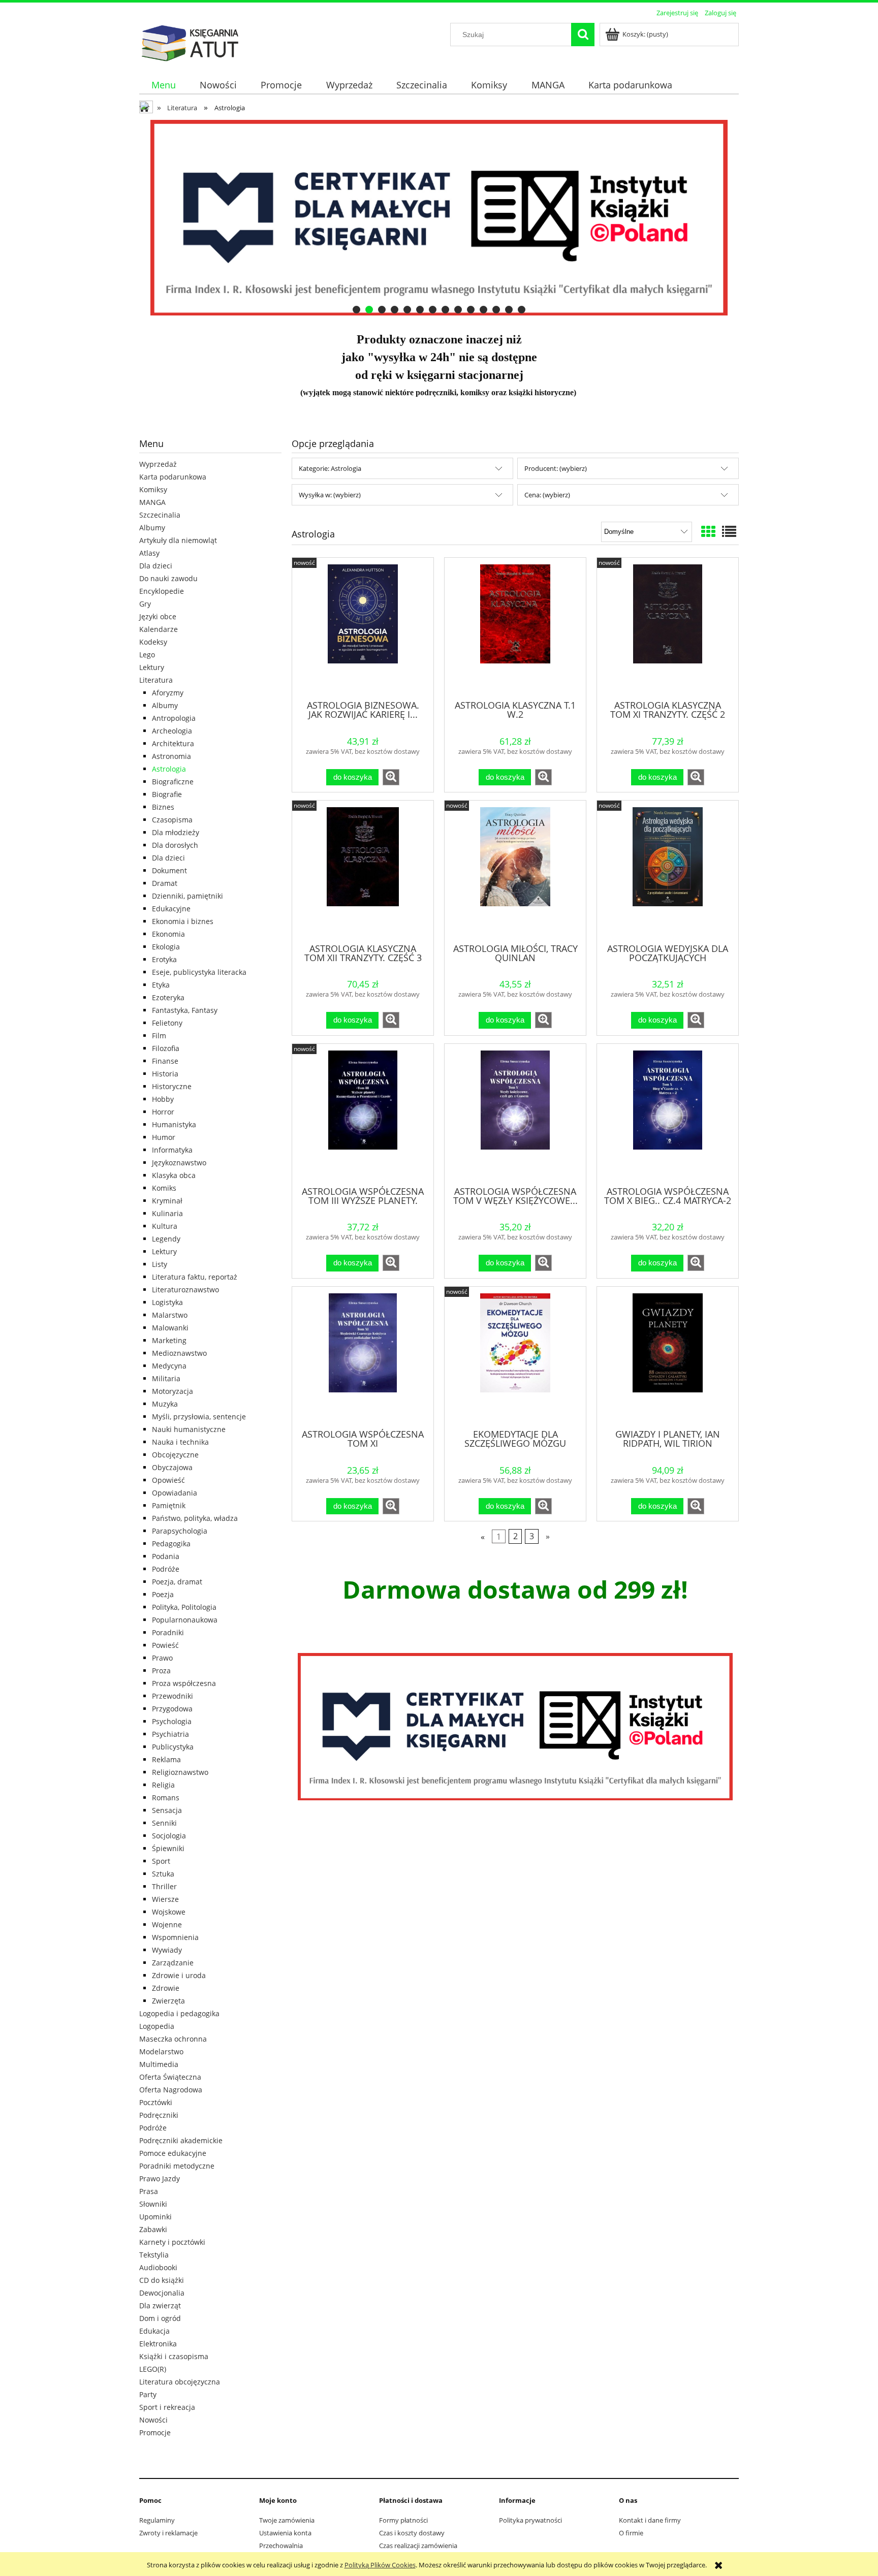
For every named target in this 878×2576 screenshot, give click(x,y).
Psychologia (172, 1721)
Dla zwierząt (160, 2305)
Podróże (166, 1569)
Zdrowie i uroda (179, 1975)
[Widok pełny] (729, 531)
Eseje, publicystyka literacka (199, 972)
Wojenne (167, 1925)
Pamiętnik (169, 1505)
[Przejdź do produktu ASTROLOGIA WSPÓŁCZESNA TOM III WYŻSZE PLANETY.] (363, 1114)
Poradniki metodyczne (177, 2166)
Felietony (167, 1023)
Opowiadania (175, 1493)
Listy (160, 1264)
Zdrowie (166, 1988)
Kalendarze (159, 629)
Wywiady (167, 1950)
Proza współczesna (184, 1683)
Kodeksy (153, 642)
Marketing (169, 1340)
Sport (161, 1861)
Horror (163, 1112)
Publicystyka (173, 1747)
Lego (147, 655)
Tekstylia (154, 2255)
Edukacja (154, 2331)
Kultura (165, 1226)
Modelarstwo (161, 2052)
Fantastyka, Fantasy (185, 1010)
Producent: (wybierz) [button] (556, 468)
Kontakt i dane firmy (650, 2520)
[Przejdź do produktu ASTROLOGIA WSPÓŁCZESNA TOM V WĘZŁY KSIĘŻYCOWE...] (515, 1114)
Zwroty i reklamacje (168, 2533)
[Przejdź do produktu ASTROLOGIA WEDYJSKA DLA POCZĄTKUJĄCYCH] (668, 871)
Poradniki (168, 1632)
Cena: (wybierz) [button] (547, 495)
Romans (166, 1798)
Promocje (155, 2432)
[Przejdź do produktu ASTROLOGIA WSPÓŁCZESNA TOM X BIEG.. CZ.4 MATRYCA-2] (668, 1114)
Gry (145, 604)
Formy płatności (403, 2520)
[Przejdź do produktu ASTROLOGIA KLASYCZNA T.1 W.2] (515, 628)
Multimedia (159, 2064)
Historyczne (172, 1086)
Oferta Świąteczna (170, 2077)
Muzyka (165, 1404)
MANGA (152, 502)
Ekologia (166, 947)
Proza (161, 1671)
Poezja (163, 1594)
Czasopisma (172, 820)
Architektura (173, 743)
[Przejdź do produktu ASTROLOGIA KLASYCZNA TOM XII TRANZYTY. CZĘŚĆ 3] (363, 871)
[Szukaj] (583, 35)
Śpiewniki (168, 1848)
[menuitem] (163, 85)
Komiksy (153, 489)
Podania (166, 1556)
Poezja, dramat (177, 1582)
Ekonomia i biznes (183, 921)
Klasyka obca (174, 1175)
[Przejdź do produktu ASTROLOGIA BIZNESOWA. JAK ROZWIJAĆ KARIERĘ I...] (363, 628)
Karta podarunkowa (173, 477)
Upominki (155, 2217)
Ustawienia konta (285, 2533)
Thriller (164, 1886)
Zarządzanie (173, 1963)
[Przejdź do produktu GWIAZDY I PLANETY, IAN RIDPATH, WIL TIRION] (668, 1357)
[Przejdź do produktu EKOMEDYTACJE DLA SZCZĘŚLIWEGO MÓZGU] (515, 1357)
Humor (164, 1137)
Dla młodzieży (176, 832)
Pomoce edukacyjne (173, 2153)
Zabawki (153, 2229)
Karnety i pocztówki (172, 2242)
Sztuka (163, 1874)
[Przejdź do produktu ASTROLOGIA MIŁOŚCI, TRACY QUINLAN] (515, 871)
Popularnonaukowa (185, 1620)
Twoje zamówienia (287, 2520)
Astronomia (171, 756)
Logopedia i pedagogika (179, 2013)
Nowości (153, 2420)
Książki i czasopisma (174, 2356)
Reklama (166, 1759)
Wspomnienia (175, 1937)
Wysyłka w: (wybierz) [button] (330, 495)
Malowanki (170, 1328)
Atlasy (149, 553)
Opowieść (168, 1480)
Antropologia (174, 718)
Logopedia (157, 2026)
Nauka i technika (180, 1442)
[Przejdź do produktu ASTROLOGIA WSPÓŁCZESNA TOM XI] (363, 1357)
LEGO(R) (153, 2369)
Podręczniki (159, 2115)
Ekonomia (168, 934)
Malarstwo (170, 1315)
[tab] (356, 310)
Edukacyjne (171, 909)
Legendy (166, 1239)
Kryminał (167, 1201)
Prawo (162, 1658)
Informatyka (172, 1150)
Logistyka (167, 1302)
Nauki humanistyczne (189, 1429)
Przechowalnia (281, 2546)
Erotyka (164, 959)
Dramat (165, 883)
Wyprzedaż (158, 464)
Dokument (169, 870)
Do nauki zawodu (168, 578)
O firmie (631, 2533)
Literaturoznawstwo (185, 1290)
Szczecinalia (160, 515)
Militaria (166, 1378)
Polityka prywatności (530, 2520)
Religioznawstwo (180, 1772)
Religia (163, 1785)
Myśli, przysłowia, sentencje (199, 1417)
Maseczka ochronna (173, 2039)
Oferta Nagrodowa (171, 2090)
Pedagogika (171, 1544)
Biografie (167, 794)
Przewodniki (173, 1696)
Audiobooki (158, 2267)
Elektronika (158, 2344)
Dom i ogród (160, 2318)
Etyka (161, 985)
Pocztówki (156, 2102)
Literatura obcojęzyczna (180, 2382)
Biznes (163, 807)
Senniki (164, 1823)
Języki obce (158, 616)
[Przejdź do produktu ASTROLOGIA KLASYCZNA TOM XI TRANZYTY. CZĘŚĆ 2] (668, 628)
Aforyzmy (168, 693)
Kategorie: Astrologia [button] (330, 468)
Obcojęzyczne (175, 1455)
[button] (391, 777)
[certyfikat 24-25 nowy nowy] (515, 1727)
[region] (439, 218)
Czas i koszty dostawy (412, 2533)
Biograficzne (173, 782)
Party (148, 2394)
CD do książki (162, 2280)
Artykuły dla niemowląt (178, 540)
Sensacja (167, 1810)
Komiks (164, 1188)
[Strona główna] (190, 42)
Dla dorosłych (175, 845)
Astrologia (169, 769)
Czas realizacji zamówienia (418, 2546)
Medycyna (169, 1366)
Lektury (152, 667)
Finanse (165, 1061)
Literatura (156, 680)
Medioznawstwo (179, 1353)
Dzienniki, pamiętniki (187, 896)
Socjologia (169, 1836)
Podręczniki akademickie (181, 2140)
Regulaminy (157, 2520)
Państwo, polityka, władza (195, 1518)
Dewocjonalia (162, 2293)
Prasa (149, 2191)
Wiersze (165, 1899)
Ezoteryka (168, 997)
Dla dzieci (156, 566)
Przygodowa (172, 1709)
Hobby (163, 1099)
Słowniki (153, 2204)
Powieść (165, 1645)
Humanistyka (174, 1124)
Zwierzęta (168, 2001)
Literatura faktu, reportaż (195, 1277)
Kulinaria (167, 1213)
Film (159, 1036)
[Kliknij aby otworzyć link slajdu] (566, 218)
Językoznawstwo (179, 1163)
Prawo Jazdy (160, 2179)
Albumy (152, 528)
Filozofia (166, 1048)
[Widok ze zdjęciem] (708, 531)
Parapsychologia (180, 1531)
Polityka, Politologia (184, 1607)
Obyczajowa (172, 1467)
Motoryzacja (173, 1391)
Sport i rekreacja (167, 2407)
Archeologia (172, 731)
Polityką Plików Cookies (380, 2565)
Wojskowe (169, 1912)
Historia (165, 1074)
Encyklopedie (162, 591)
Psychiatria (170, 1734)
